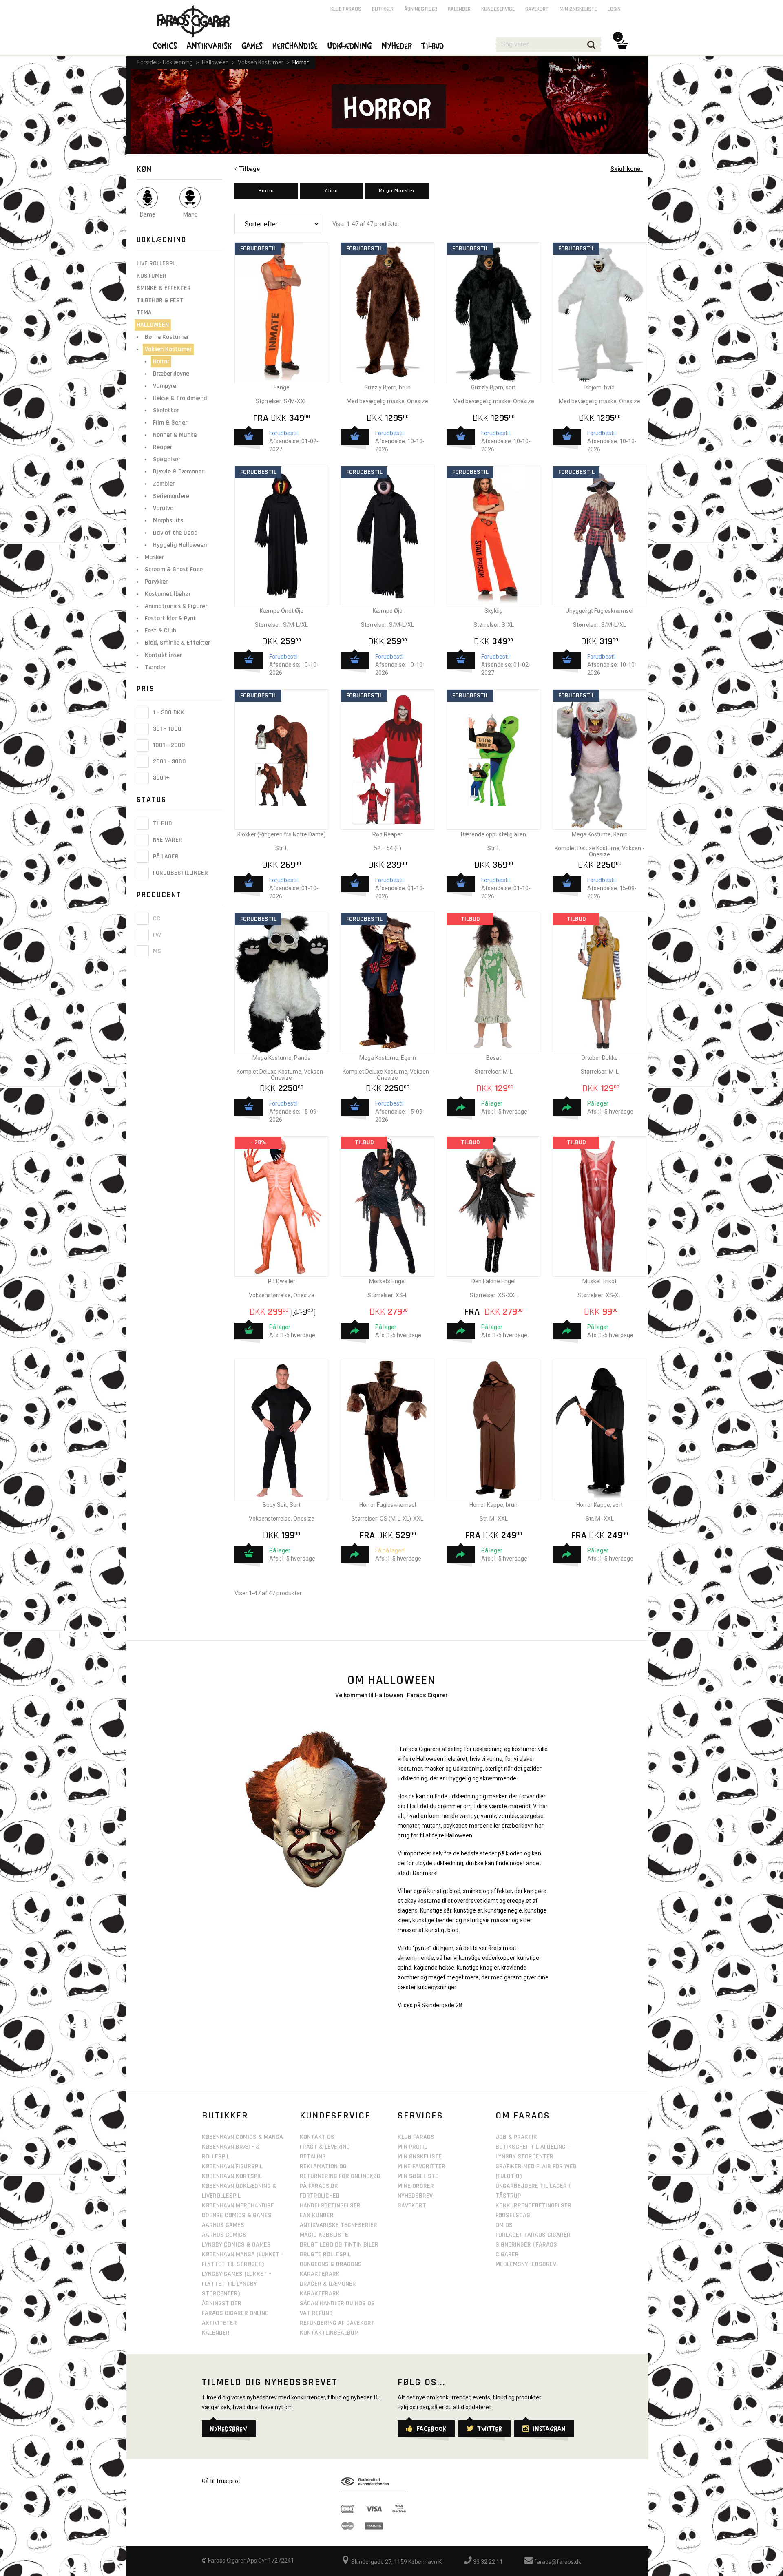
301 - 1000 (166, 729)
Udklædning (178, 62)
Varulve (163, 508)
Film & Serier (170, 423)
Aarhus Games (223, 2225)
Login (614, 9)
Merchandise (295, 45)
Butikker (383, 9)
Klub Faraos (346, 9)
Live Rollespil (157, 264)
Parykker (156, 582)
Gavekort (537, 9)
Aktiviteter (219, 2323)
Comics (165, 45)
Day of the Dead (175, 533)
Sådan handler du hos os (337, 2303)
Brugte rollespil (325, 2254)
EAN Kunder (317, 2215)
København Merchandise (238, 2206)
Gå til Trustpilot (221, 2481)
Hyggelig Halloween (180, 545)
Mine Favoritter (421, 2166)
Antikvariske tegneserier (338, 2225)
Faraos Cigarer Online (235, 2313)
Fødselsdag (513, 2215)
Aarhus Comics (224, 2235)
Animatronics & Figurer (176, 606)
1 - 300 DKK (168, 713)
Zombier (164, 484)
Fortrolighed (320, 2196)
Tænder (155, 667)
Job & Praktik (516, 2137)
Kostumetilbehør (168, 594)
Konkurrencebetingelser (533, 2206)
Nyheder (397, 45)
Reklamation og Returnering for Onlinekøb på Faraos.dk (340, 2176)
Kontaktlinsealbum (329, 2333)
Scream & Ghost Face (174, 569)
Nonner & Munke (175, 435)
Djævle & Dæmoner (178, 472)
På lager (165, 857)
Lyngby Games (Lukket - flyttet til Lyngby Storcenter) (237, 2284)
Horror (301, 62)
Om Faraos (523, 2116)
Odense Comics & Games (237, 2215)
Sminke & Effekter (164, 288)
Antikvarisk (210, 45)
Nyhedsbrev (415, 2196)
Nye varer (167, 840)
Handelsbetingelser (330, 2206)
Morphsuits (168, 521)
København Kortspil (232, 2176)
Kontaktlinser (163, 655)
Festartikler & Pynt (170, 618)
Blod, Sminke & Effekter (177, 643)
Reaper (163, 447)
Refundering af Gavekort (337, 2323)
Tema (144, 313)
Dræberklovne (171, 374)
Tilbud (162, 824)
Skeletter (166, 410)
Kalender (459, 9)
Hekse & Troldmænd (180, 398)
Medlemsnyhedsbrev (526, 2264)
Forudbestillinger (180, 873)
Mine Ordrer (416, 2186)
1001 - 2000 (168, 745)
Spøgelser (167, 459)
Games (252, 45)
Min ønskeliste (578, 9)
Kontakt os (317, 2137)
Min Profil (412, 2147)
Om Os (504, 2225)
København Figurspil (232, 2166)
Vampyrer (166, 386)
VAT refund (316, 2313)
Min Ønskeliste (420, 2157)
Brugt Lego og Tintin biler (339, 2245)
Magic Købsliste (324, 2235)
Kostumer (152, 276)
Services (420, 2116)
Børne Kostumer (167, 337)
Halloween (215, 62)
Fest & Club (160, 631)
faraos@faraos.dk (557, 2562)
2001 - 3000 (169, 762)
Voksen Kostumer (261, 62)
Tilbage (248, 169)
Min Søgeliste (418, 2176)
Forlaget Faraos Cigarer (533, 2235)
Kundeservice (498, 9)
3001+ (160, 778)
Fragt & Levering (325, 2147)
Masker (154, 557)
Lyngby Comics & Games (236, 2245)
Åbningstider (421, 9)
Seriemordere (171, 496)
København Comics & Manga (242, 2137)
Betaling (313, 2157)
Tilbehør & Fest (160, 300)
